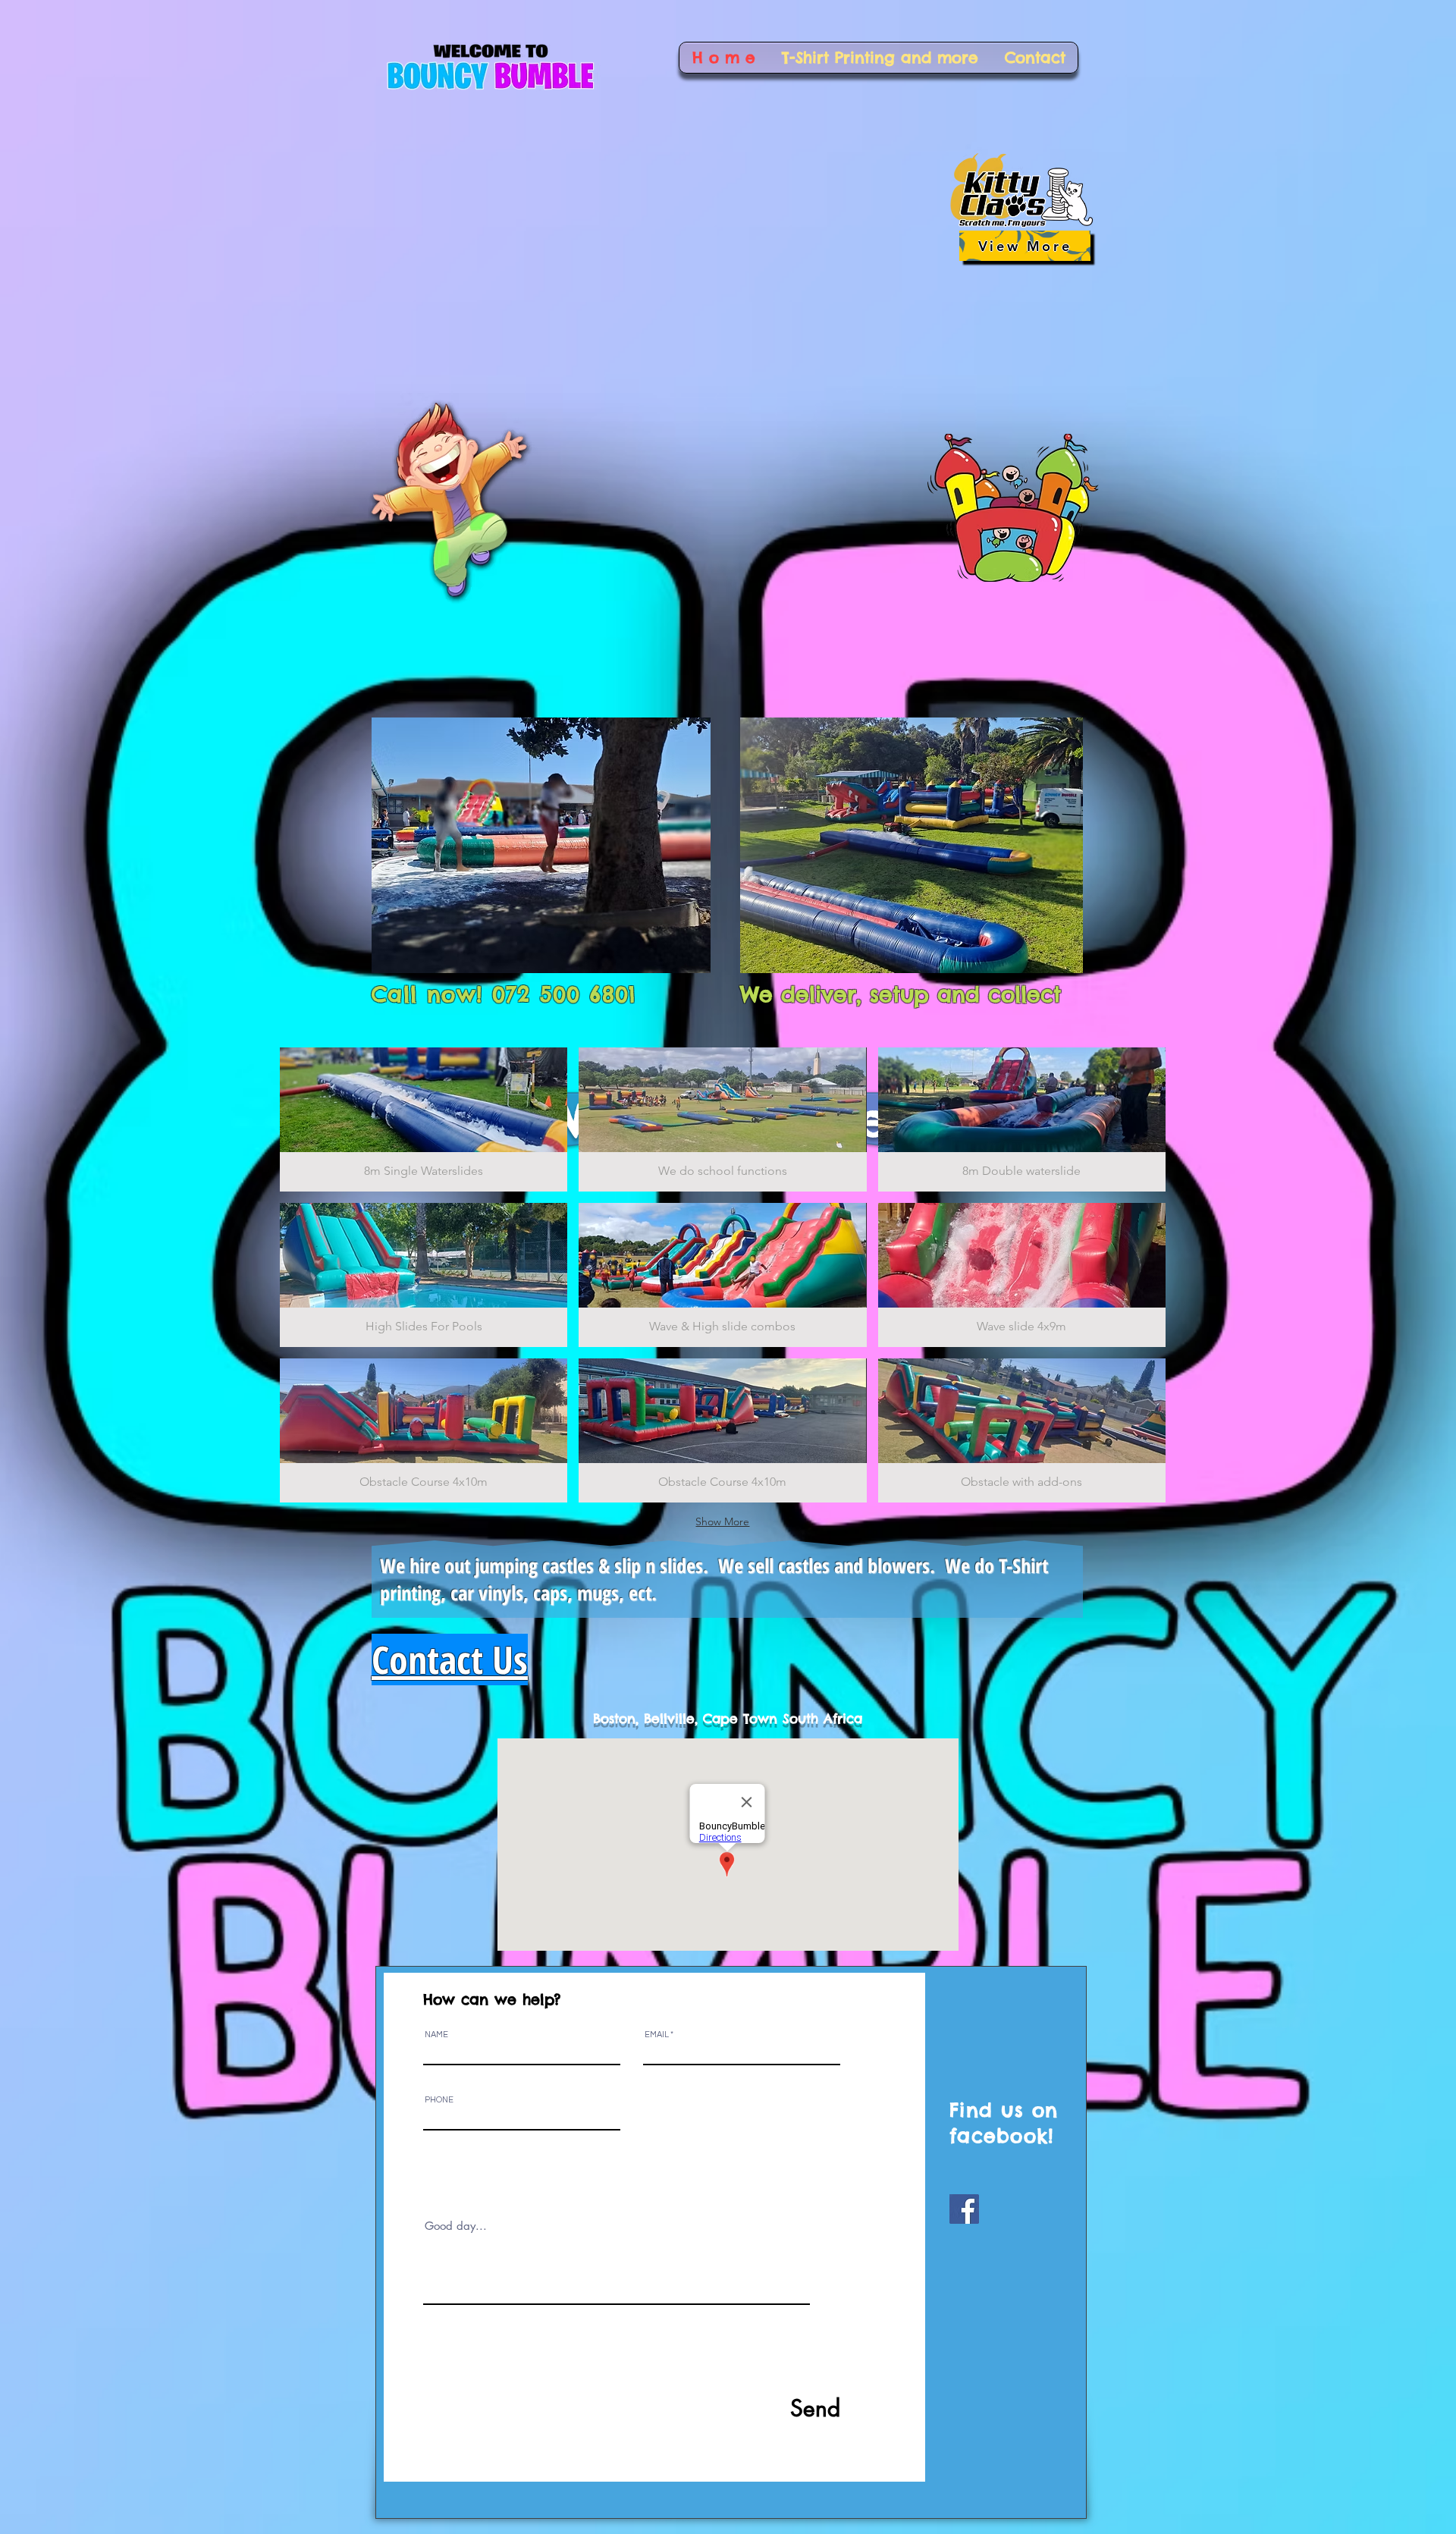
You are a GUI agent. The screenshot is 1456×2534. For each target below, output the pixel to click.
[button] (424, 1119)
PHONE (439, 2100)
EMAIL (657, 2035)
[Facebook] (964, 2209)
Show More (722, 1521)
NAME (436, 2035)
